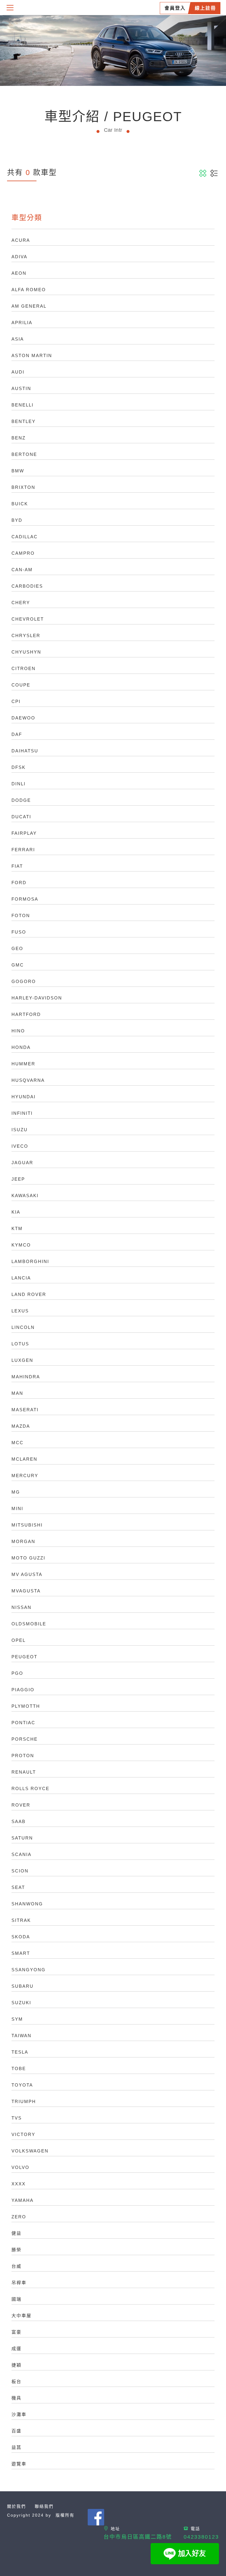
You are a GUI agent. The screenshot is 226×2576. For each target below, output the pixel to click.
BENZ (19, 438)
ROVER (21, 1805)
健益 (16, 2233)
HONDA (21, 1047)
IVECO (20, 1146)
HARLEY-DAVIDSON (37, 998)
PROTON (23, 1756)
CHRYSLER (26, 635)
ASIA (18, 339)
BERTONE (24, 454)
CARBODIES (27, 586)
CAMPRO (23, 553)
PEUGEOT (24, 1657)
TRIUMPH (24, 2101)
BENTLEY (24, 421)
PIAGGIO (23, 1690)
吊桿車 (19, 2283)
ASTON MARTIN (32, 355)
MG (16, 1492)
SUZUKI (21, 2003)
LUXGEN (22, 1360)
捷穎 (16, 2365)
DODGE (21, 800)
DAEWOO (23, 718)
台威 (16, 2266)
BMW (18, 471)
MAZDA (21, 1426)
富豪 (16, 2332)
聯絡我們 (44, 2506)
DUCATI (21, 817)
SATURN (22, 1838)
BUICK (20, 504)
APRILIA (22, 323)
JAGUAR (22, 1163)
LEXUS (20, 1311)
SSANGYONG (29, 1970)
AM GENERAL (29, 306)
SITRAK (21, 1920)
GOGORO (24, 981)
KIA (16, 1212)
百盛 (16, 2431)
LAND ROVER (29, 1294)
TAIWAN (21, 2036)
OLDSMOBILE (29, 1624)
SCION (20, 1871)
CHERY (21, 603)
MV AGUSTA (27, 1574)
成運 (16, 2348)
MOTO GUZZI (28, 1558)
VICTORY (23, 2134)
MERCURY (25, 1476)
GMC (18, 965)
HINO (18, 1031)
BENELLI (23, 405)
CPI (16, 701)
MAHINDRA (26, 1377)
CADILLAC (25, 537)
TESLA (20, 2052)
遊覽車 (19, 2464)
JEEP (18, 1179)
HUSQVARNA (28, 1080)
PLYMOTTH (26, 1706)
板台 (16, 2381)
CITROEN (24, 668)
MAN (17, 1393)
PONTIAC (23, 1723)
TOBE (19, 2068)
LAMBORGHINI (30, 1261)
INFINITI (22, 1113)
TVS (17, 2118)
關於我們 (16, 2506)
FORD (19, 883)
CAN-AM (22, 570)
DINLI (19, 784)
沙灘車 (19, 2414)
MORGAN (23, 1541)
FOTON (21, 915)
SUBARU (23, 1986)
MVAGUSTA (26, 1591)
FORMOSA (25, 899)
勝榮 (16, 2250)
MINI (17, 1508)
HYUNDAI (24, 1097)
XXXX (19, 2184)
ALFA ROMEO (29, 290)
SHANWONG (27, 1904)
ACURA (21, 240)
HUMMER (23, 1064)
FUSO (19, 932)
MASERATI (25, 1410)
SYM (17, 2019)
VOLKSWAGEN (30, 2151)
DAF (17, 734)
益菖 (16, 2447)
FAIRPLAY (24, 833)
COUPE (21, 685)
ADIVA (19, 257)
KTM (17, 1228)
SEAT (18, 1887)
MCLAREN (24, 1459)
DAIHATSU (25, 751)
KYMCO (21, 1245)
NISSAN (21, 1607)
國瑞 (16, 2299)
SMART (21, 1953)
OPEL (19, 1640)
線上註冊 (205, 8)
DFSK (19, 767)
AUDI (18, 372)
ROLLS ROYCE (30, 1788)
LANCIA (21, 1278)
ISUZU (20, 1130)
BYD (17, 520)
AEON (19, 273)
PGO (17, 1673)
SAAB (19, 1821)
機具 (16, 2398)
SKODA (21, 1937)
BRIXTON (23, 487)
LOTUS (20, 1344)
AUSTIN (21, 388)
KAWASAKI (25, 1195)
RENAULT (24, 1772)
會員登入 (175, 8)
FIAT (17, 866)
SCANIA (21, 1854)
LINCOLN (23, 1327)
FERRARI (23, 850)
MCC (18, 1443)
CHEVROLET (28, 619)
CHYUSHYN (26, 652)
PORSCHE (25, 1739)
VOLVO (20, 2167)
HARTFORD (26, 1014)
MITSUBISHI (27, 1525)
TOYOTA (22, 2085)
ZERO (19, 2217)
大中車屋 (21, 2316)
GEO (17, 948)
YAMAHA (23, 2200)
